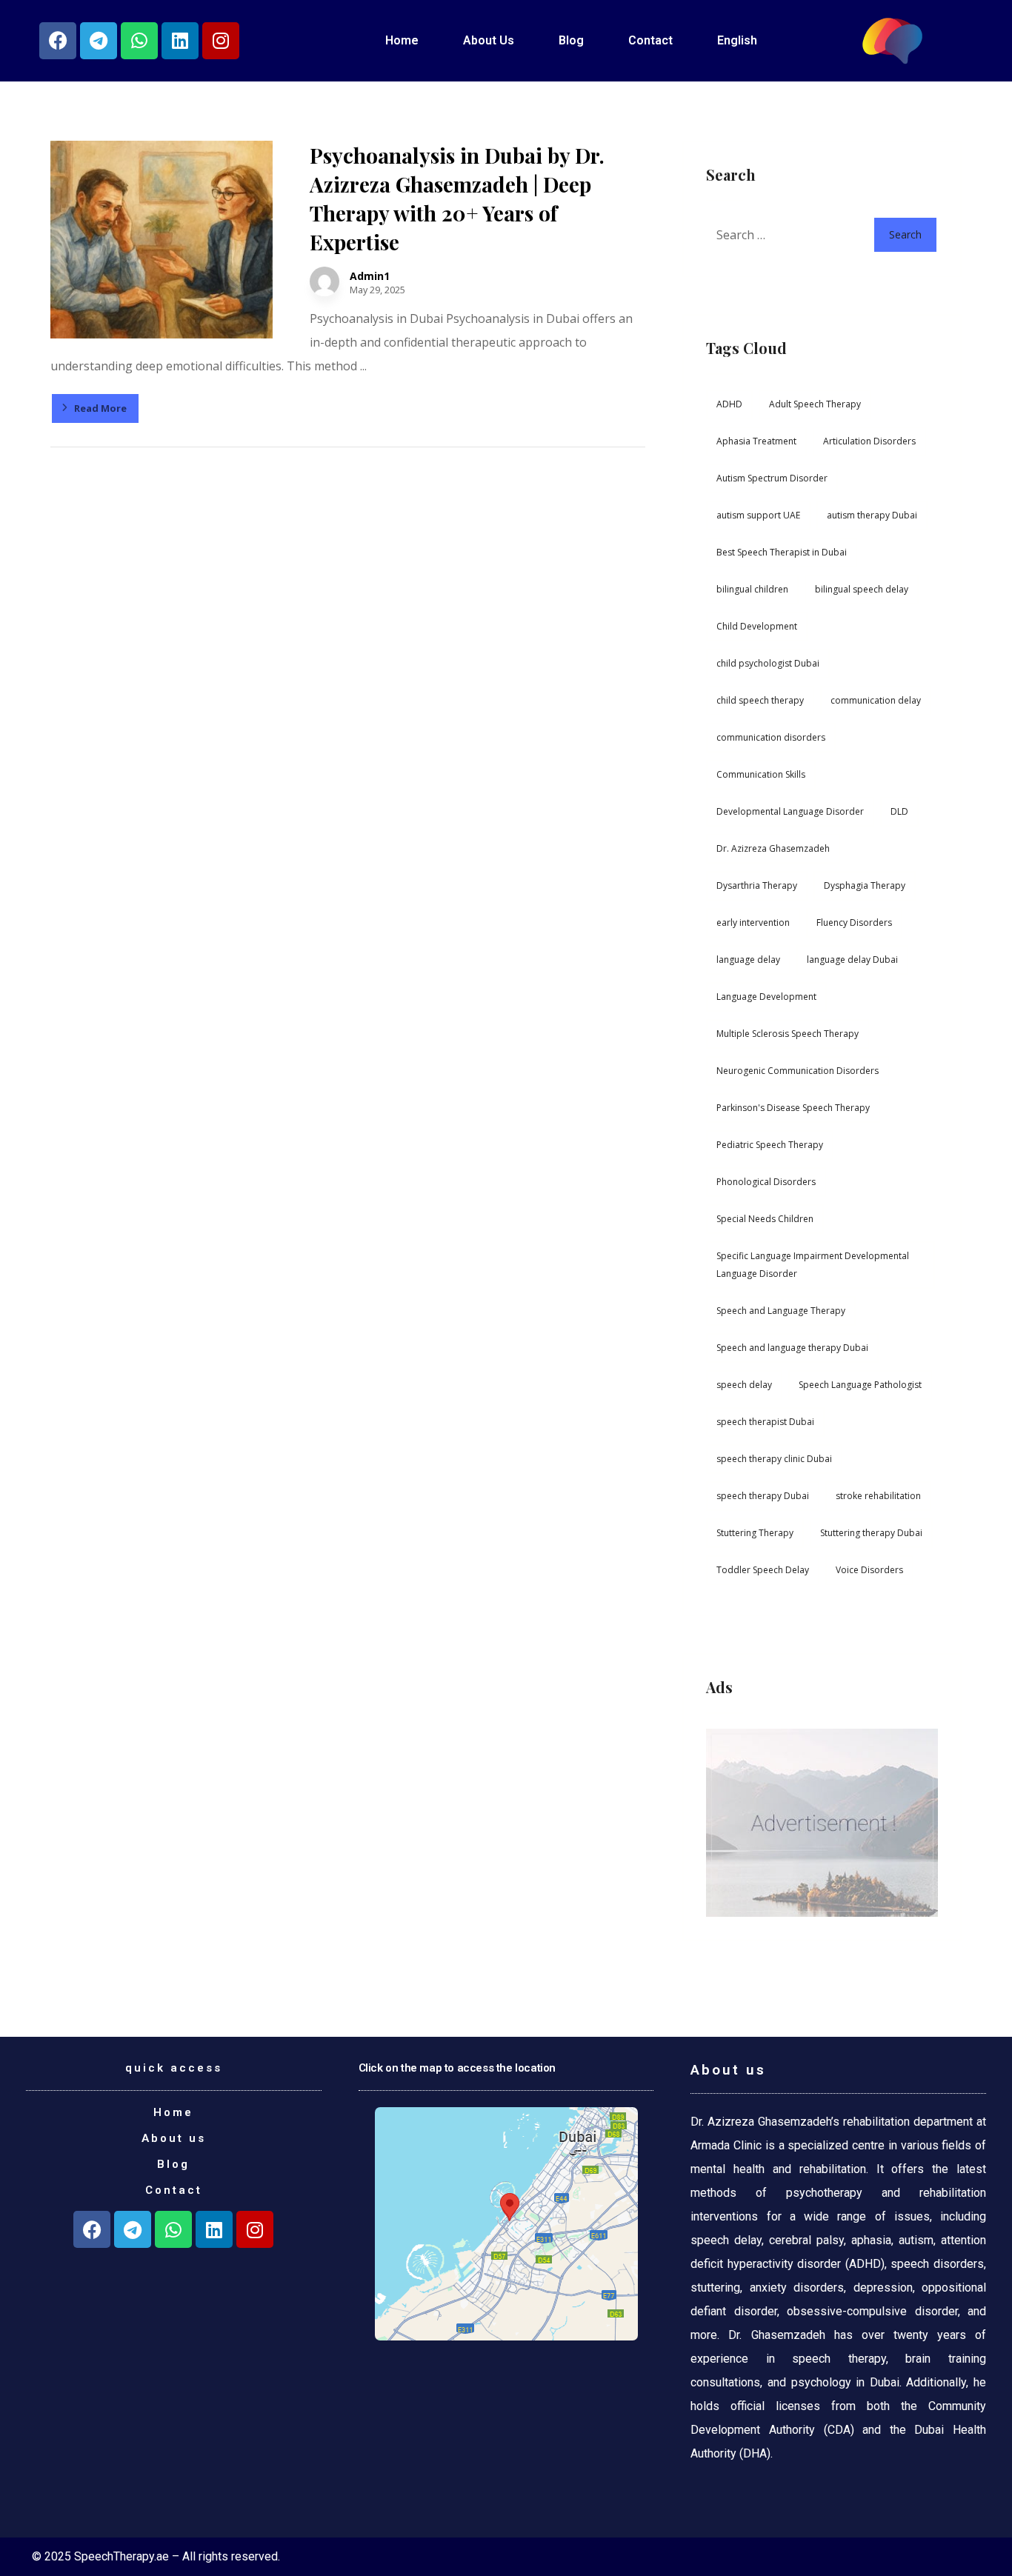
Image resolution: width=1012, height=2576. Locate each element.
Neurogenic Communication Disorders (798, 1071)
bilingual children (752, 589)
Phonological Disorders (766, 1182)
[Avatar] (324, 281)
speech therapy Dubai (763, 1496)
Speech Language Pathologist (860, 1385)
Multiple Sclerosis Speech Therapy (788, 1034)
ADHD (729, 404)
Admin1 (370, 276)
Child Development (757, 626)
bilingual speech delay (862, 589)
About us (174, 2138)
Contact (650, 40)
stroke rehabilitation (878, 1496)
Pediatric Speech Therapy (770, 1145)
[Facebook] (58, 41)
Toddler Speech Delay (763, 1570)
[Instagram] (221, 41)
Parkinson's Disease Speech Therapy (793, 1108)
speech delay (744, 1385)
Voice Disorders (869, 1570)
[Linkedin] (180, 41)
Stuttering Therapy (755, 1533)
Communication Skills (761, 774)
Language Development (766, 997)
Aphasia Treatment (756, 441)
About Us (489, 40)
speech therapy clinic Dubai (774, 1459)
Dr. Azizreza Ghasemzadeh (773, 848)
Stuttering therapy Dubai (871, 1533)
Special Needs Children (765, 1219)
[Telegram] (99, 41)
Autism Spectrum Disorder (772, 478)
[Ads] (822, 1823)
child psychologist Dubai (768, 663)
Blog (571, 40)
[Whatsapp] (139, 41)
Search (905, 234)
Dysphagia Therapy (865, 885)
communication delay (876, 700)
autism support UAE (758, 515)
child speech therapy (760, 700)
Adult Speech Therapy (815, 404)
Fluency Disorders (854, 922)
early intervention (753, 922)
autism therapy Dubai (872, 515)
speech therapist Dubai (765, 1422)
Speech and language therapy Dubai (792, 1348)
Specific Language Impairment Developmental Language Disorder (813, 1265)
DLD (899, 811)
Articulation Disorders (869, 441)
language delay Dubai (852, 960)
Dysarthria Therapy (757, 885)
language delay (748, 960)
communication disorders (771, 737)
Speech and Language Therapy (781, 1311)
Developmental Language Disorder (790, 811)
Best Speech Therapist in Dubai (782, 552)
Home (402, 40)
